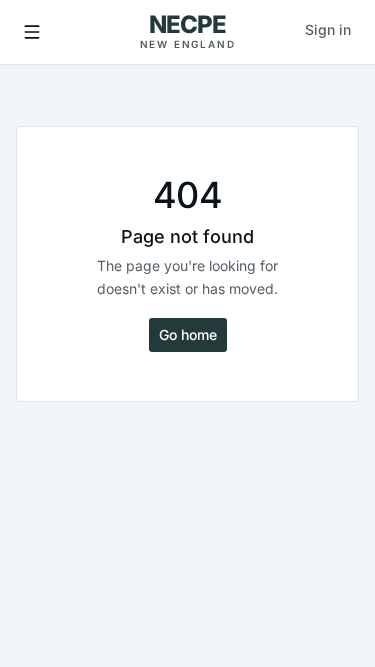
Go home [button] (188, 334)
